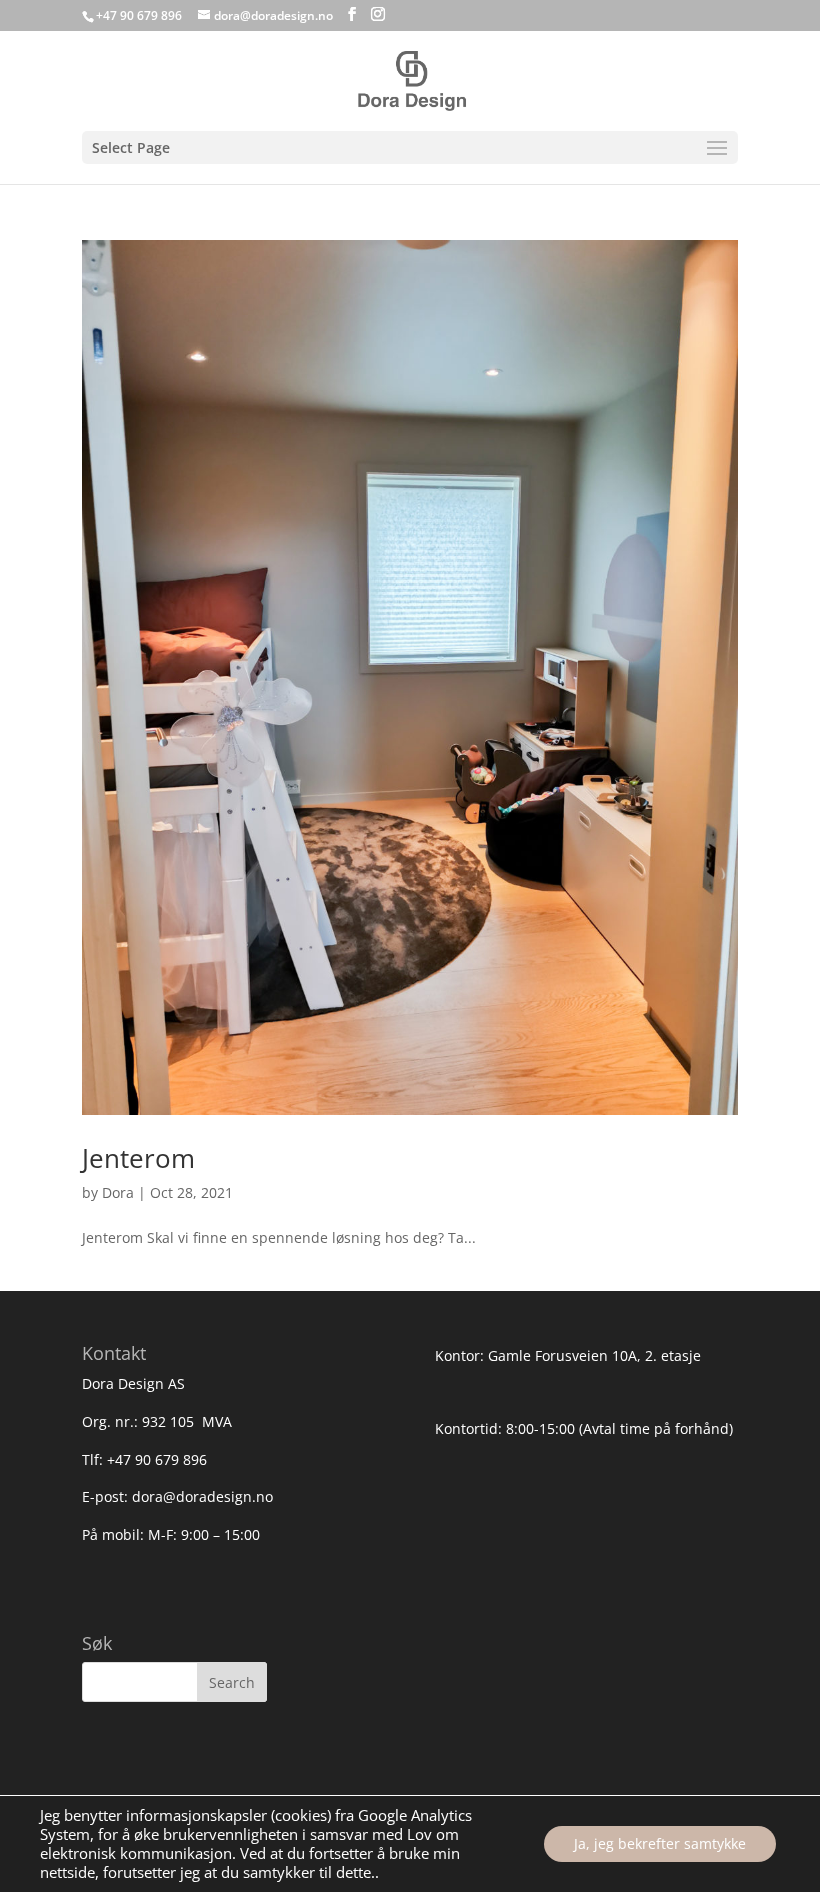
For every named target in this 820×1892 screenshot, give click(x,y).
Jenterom (138, 1158)
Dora (118, 1192)
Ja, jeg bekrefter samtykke (660, 1843)
